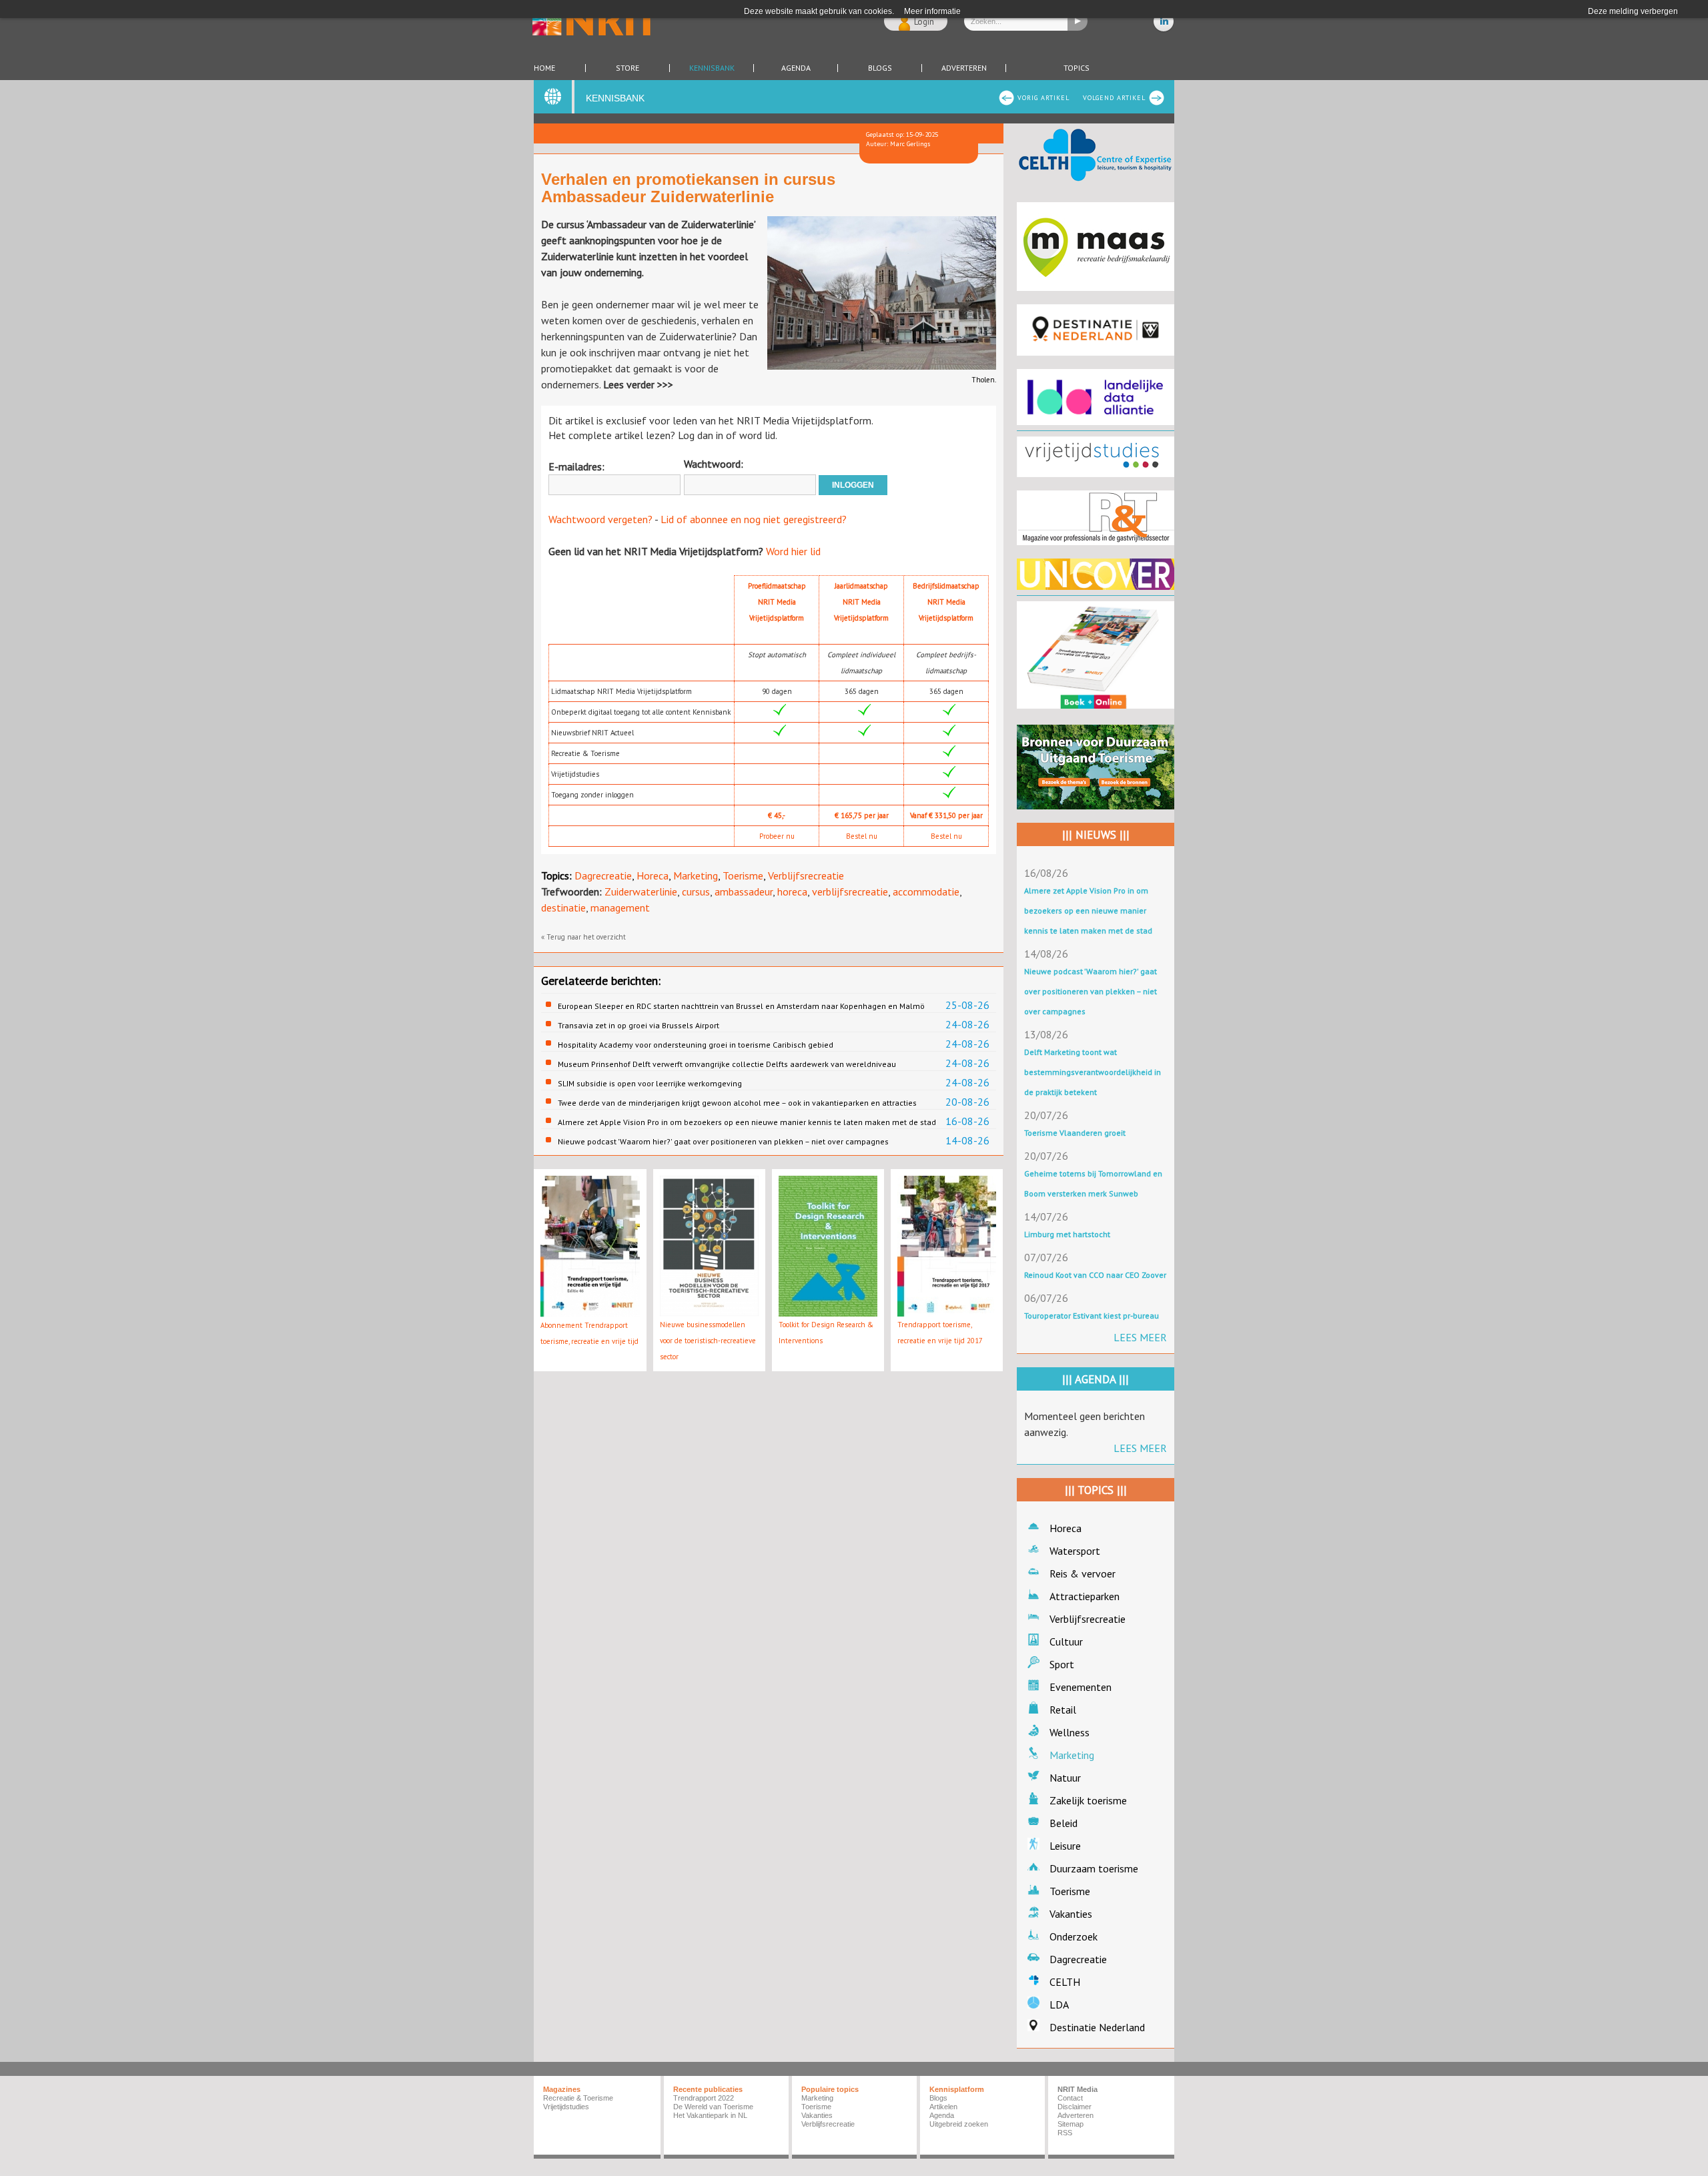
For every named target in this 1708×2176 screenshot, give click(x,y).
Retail (1063, 1710)
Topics (1077, 68)
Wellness (1070, 1732)
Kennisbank (712, 68)
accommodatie (926, 891)
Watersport (1075, 1551)
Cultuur (1066, 1642)
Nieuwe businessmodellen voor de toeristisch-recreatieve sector (708, 1341)
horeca (792, 891)
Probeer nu (777, 836)
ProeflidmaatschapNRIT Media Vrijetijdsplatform (777, 602)
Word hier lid (793, 551)
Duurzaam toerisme (1094, 1868)
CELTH (1065, 1982)
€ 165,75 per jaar (862, 815)
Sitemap (1071, 2124)
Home (544, 68)
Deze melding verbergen (1633, 11)
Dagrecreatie (603, 875)
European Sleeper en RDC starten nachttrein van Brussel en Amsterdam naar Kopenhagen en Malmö (741, 1006)
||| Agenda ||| (1096, 1379)
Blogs (880, 68)
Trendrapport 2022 (704, 2098)
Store (627, 68)
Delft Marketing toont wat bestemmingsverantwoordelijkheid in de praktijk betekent (1093, 1072)
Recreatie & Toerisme (578, 2098)
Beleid (1063, 1823)
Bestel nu (862, 836)
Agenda (796, 68)
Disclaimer (1075, 2107)
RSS (1065, 2133)
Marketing (696, 875)
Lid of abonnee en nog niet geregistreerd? (754, 519)
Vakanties (1071, 1914)
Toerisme (743, 875)
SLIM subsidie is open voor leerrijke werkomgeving (650, 1083)
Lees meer (1140, 1337)
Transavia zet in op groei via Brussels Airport (638, 1025)
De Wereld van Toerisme (713, 2107)
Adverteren (964, 68)
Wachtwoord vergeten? (600, 519)
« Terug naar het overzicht (583, 937)
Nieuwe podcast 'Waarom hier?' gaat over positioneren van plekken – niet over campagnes (723, 1141)
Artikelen (943, 2107)
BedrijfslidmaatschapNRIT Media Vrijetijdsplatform (946, 602)
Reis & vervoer (1083, 1573)
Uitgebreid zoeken (959, 2124)
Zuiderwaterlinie (641, 891)
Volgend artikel (1114, 98)
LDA (1059, 2005)
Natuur (1065, 1778)
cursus (696, 891)
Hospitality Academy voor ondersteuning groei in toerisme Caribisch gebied (696, 1045)
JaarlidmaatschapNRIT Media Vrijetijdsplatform (861, 602)
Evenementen (1081, 1687)
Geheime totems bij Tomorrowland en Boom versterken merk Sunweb (1093, 1183)
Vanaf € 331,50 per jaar (946, 815)
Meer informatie (932, 11)
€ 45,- (777, 815)
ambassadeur (744, 891)
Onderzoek (1074, 1936)
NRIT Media (1078, 2089)
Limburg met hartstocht (1067, 1234)
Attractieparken (1085, 1596)
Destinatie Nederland (1097, 2027)
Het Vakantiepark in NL (710, 2115)
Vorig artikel (1043, 98)
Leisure (1065, 1846)
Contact (1070, 2098)
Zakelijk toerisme (1088, 1800)
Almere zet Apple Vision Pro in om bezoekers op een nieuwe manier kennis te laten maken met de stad (747, 1122)
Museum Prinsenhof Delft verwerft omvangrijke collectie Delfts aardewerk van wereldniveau (727, 1064)
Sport (1062, 1664)
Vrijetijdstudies (566, 2107)
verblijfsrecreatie (850, 891)
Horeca (653, 875)
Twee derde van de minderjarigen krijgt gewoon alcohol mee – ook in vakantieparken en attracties (737, 1103)
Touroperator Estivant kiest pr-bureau (1092, 1316)
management (620, 908)
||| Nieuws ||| (1096, 835)
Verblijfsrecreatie (806, 875)
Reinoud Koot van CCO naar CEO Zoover (1095, 1275)
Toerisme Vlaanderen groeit (1075, 1133)
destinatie (563, 908)
